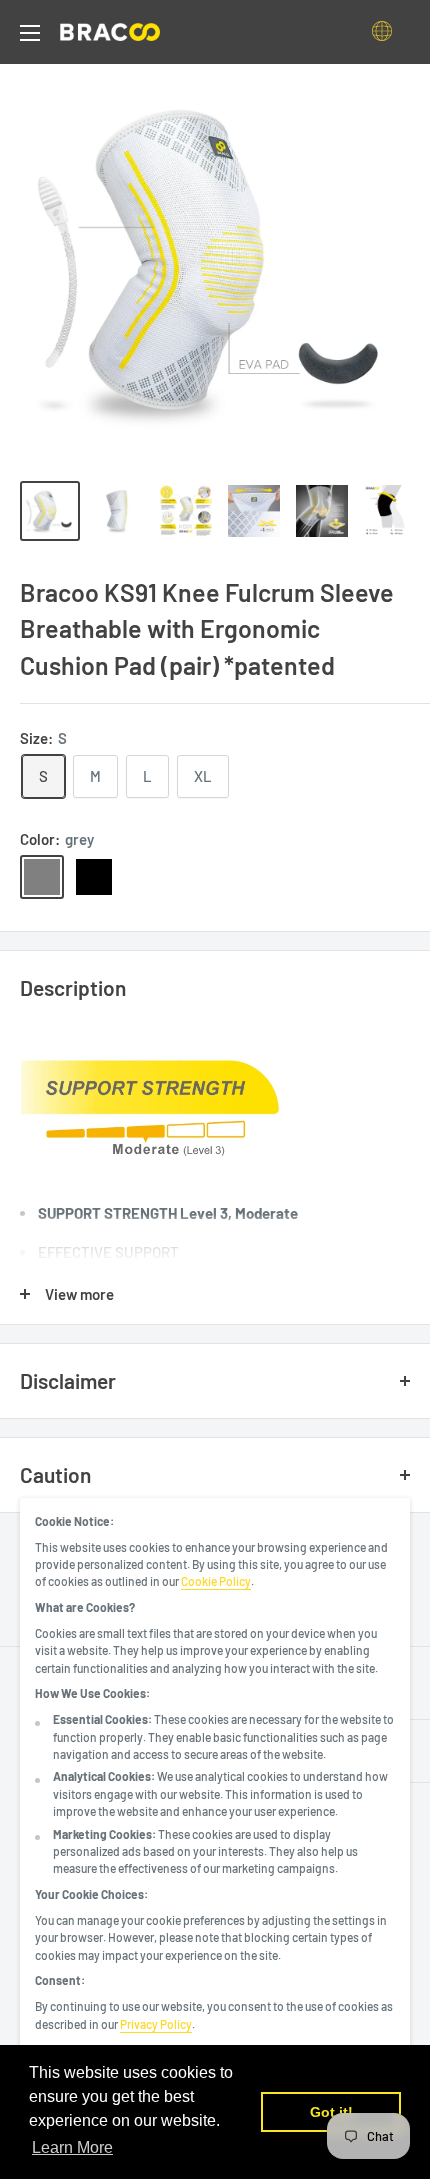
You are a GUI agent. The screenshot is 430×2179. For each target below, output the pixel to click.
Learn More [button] (72, 2147)
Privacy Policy (156, 2024)
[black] (94, 877)
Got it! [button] (331, 2112)
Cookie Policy (216, 1581)
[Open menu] (30, 33)
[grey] (42, 877)
